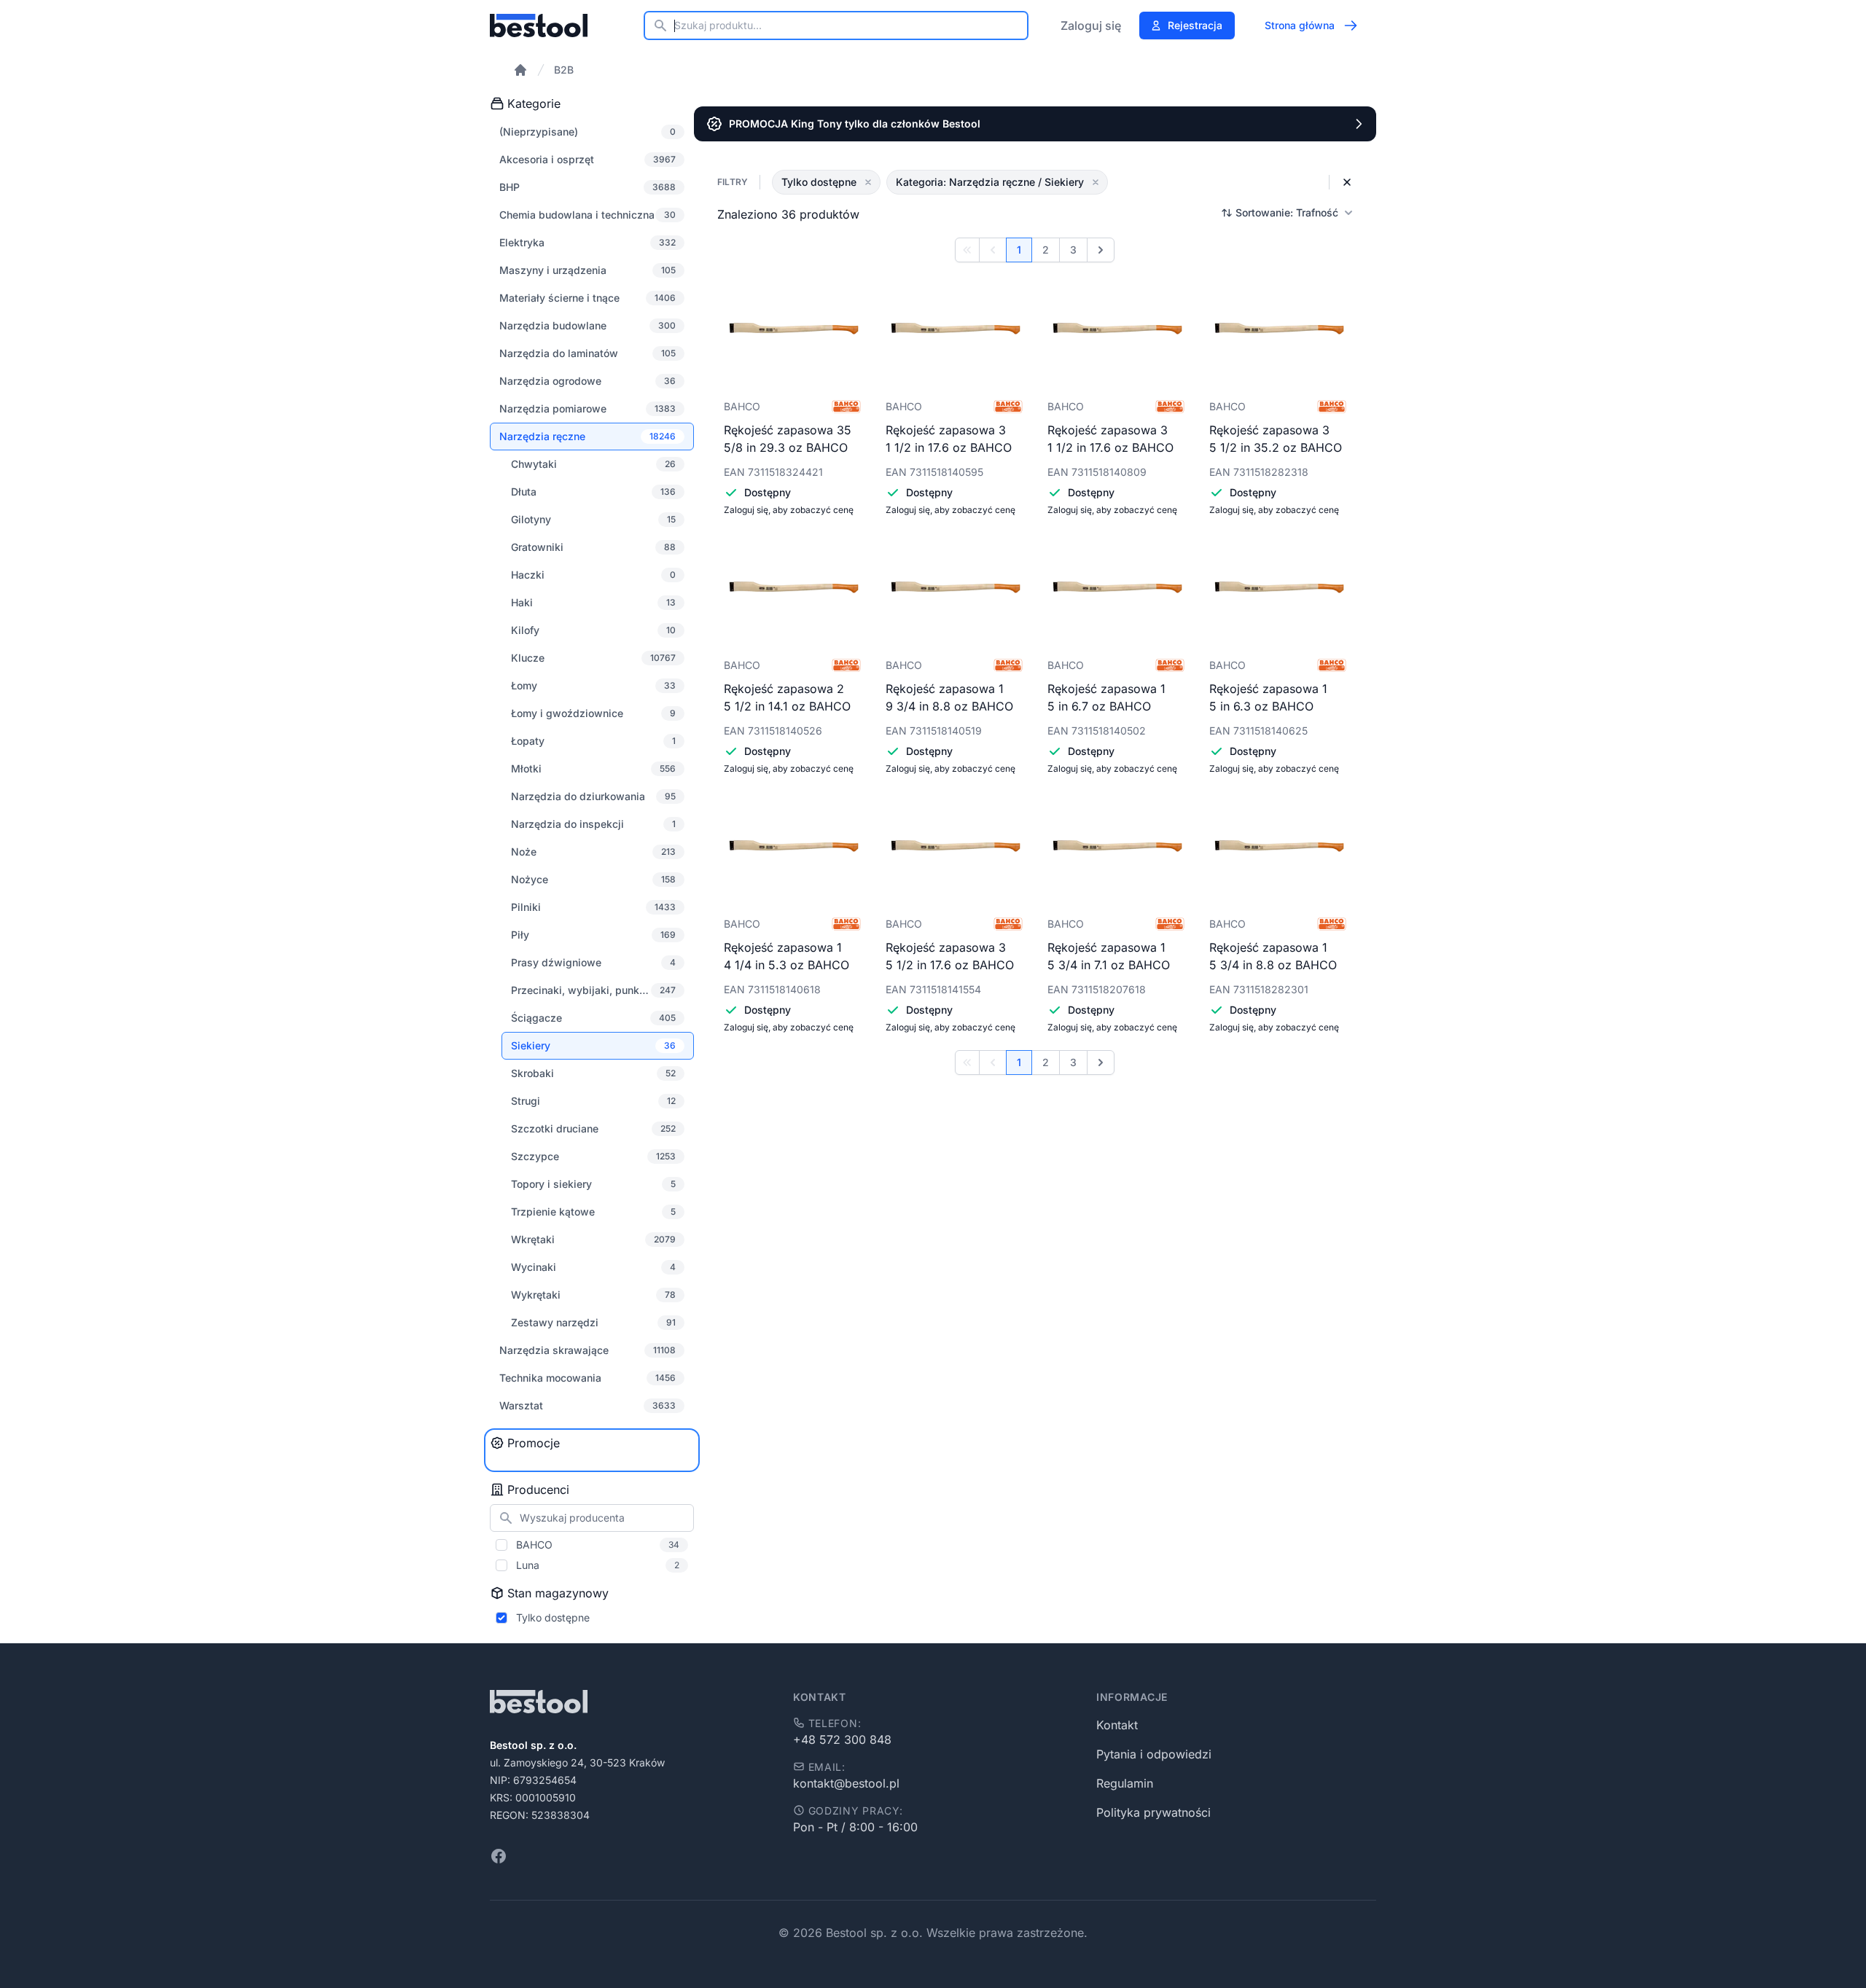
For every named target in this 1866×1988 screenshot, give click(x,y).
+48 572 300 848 (842, 1739)
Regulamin (1125, 1783)
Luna (598, 1565)
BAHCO (598, 1545)
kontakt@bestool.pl (846, 1783)
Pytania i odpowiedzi (1154, 1754)
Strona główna (1300, 25)
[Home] (520, 70)
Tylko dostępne (553, 1617)
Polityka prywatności (1153, 1812)
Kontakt (1117, 1725)
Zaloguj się (1091, 26)
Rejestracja (1195, 25)
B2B (564, 70)
